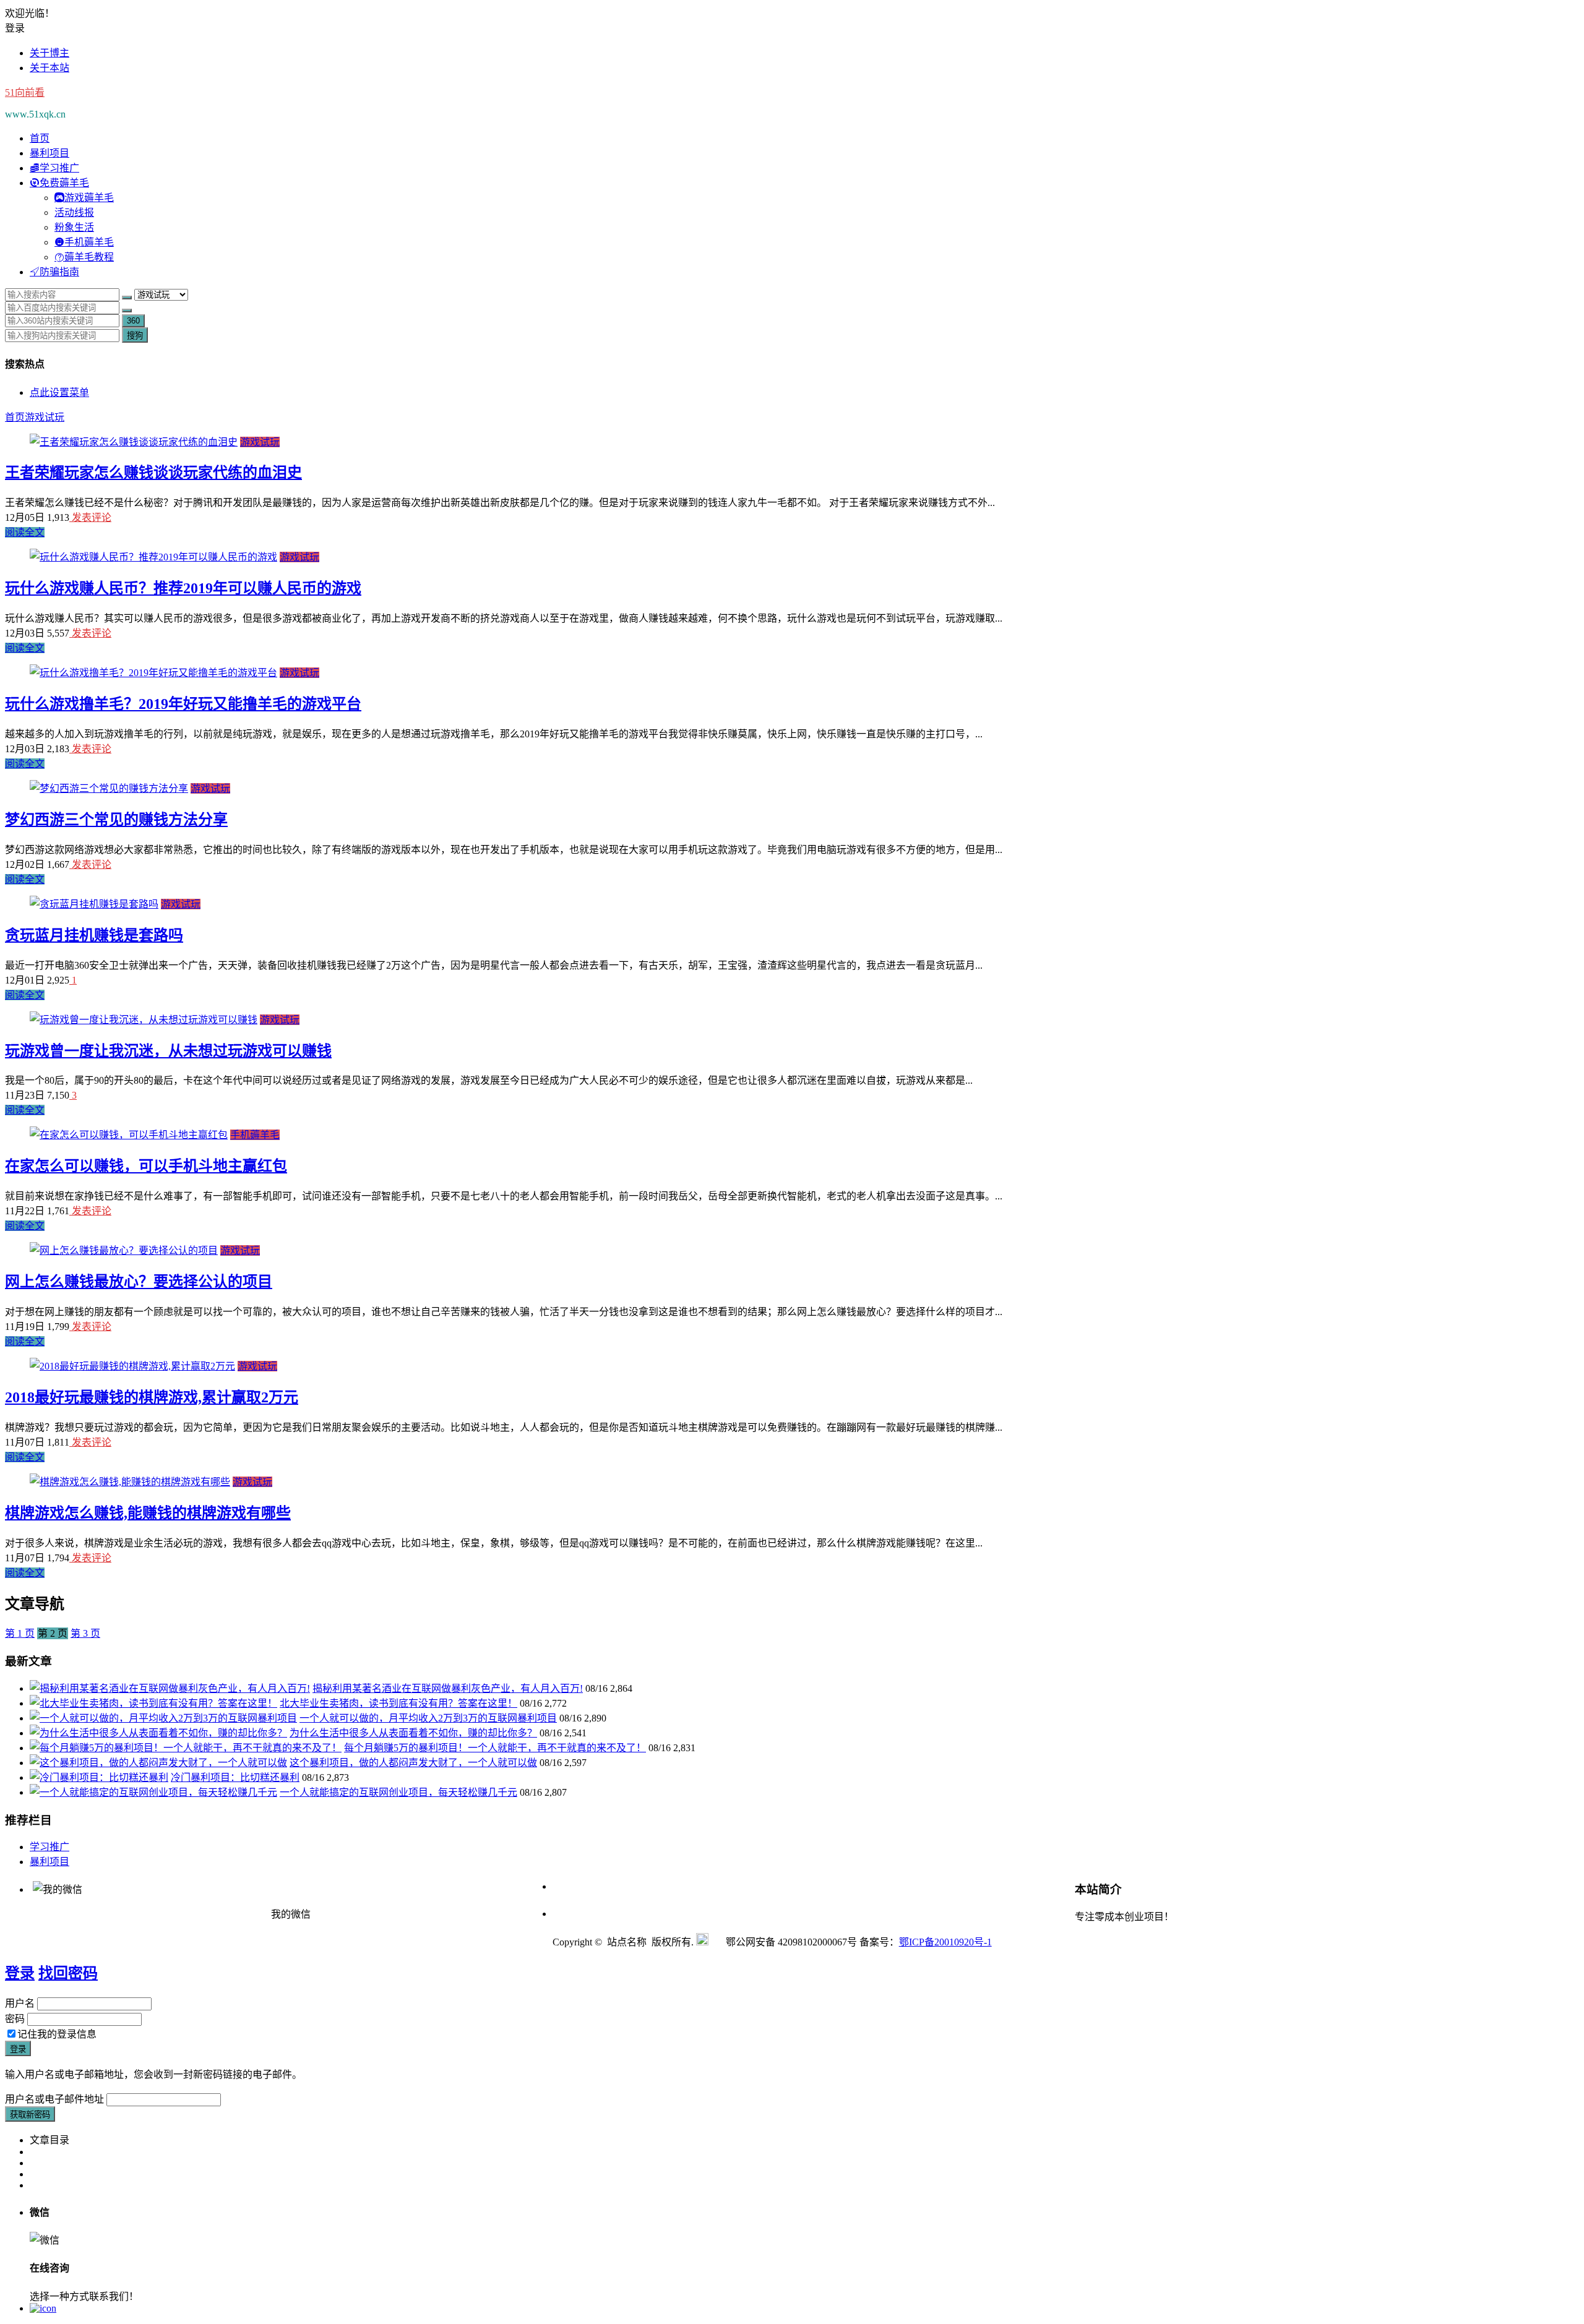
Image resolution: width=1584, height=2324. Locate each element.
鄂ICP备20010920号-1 (945, 1942)
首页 (40, 138)
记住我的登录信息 (57, 2034)
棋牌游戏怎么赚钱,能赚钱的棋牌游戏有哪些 (148, 1513)
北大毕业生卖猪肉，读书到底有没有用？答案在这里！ (398, 1703)
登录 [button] (15, 28)
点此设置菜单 (59, 392)
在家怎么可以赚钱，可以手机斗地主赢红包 (146, 1166)
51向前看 (25, 92)
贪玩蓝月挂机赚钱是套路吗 (94, 935)
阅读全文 (25, 532)
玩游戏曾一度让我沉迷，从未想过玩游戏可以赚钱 (168, 1051)
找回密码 (68, 1973)
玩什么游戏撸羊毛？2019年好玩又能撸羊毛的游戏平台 (183, 704)
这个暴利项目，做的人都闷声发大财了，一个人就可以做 (413, 1763)
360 (133, 321)
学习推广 (49, 1847)
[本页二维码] (43, 2308)
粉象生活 (74, 227)
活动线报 (74, 212)
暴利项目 (49, 153)
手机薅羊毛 (255, 1135)
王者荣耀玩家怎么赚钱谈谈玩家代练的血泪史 (153, 473)
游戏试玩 (45, 417)
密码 (15, 2019)
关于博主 (49, 53)
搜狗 (135, 336)
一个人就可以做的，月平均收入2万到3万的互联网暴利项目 (428, 1718)
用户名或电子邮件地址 (54, 2099)
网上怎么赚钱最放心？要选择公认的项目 (139, 1282)
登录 (20, 1973)
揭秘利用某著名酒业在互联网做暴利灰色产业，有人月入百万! (448, 1688)
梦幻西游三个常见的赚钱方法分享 (116, 820)
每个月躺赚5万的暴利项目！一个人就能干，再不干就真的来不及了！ (495, 1748)
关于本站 (49, 68)
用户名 (20, 2003)
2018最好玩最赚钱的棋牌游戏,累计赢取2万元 (152, 1397)
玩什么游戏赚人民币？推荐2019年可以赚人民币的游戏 (183, 588)
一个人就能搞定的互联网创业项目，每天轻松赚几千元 (398, 1792)
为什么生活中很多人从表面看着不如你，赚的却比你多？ (413, 1733)
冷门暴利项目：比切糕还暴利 (235, 1777)
